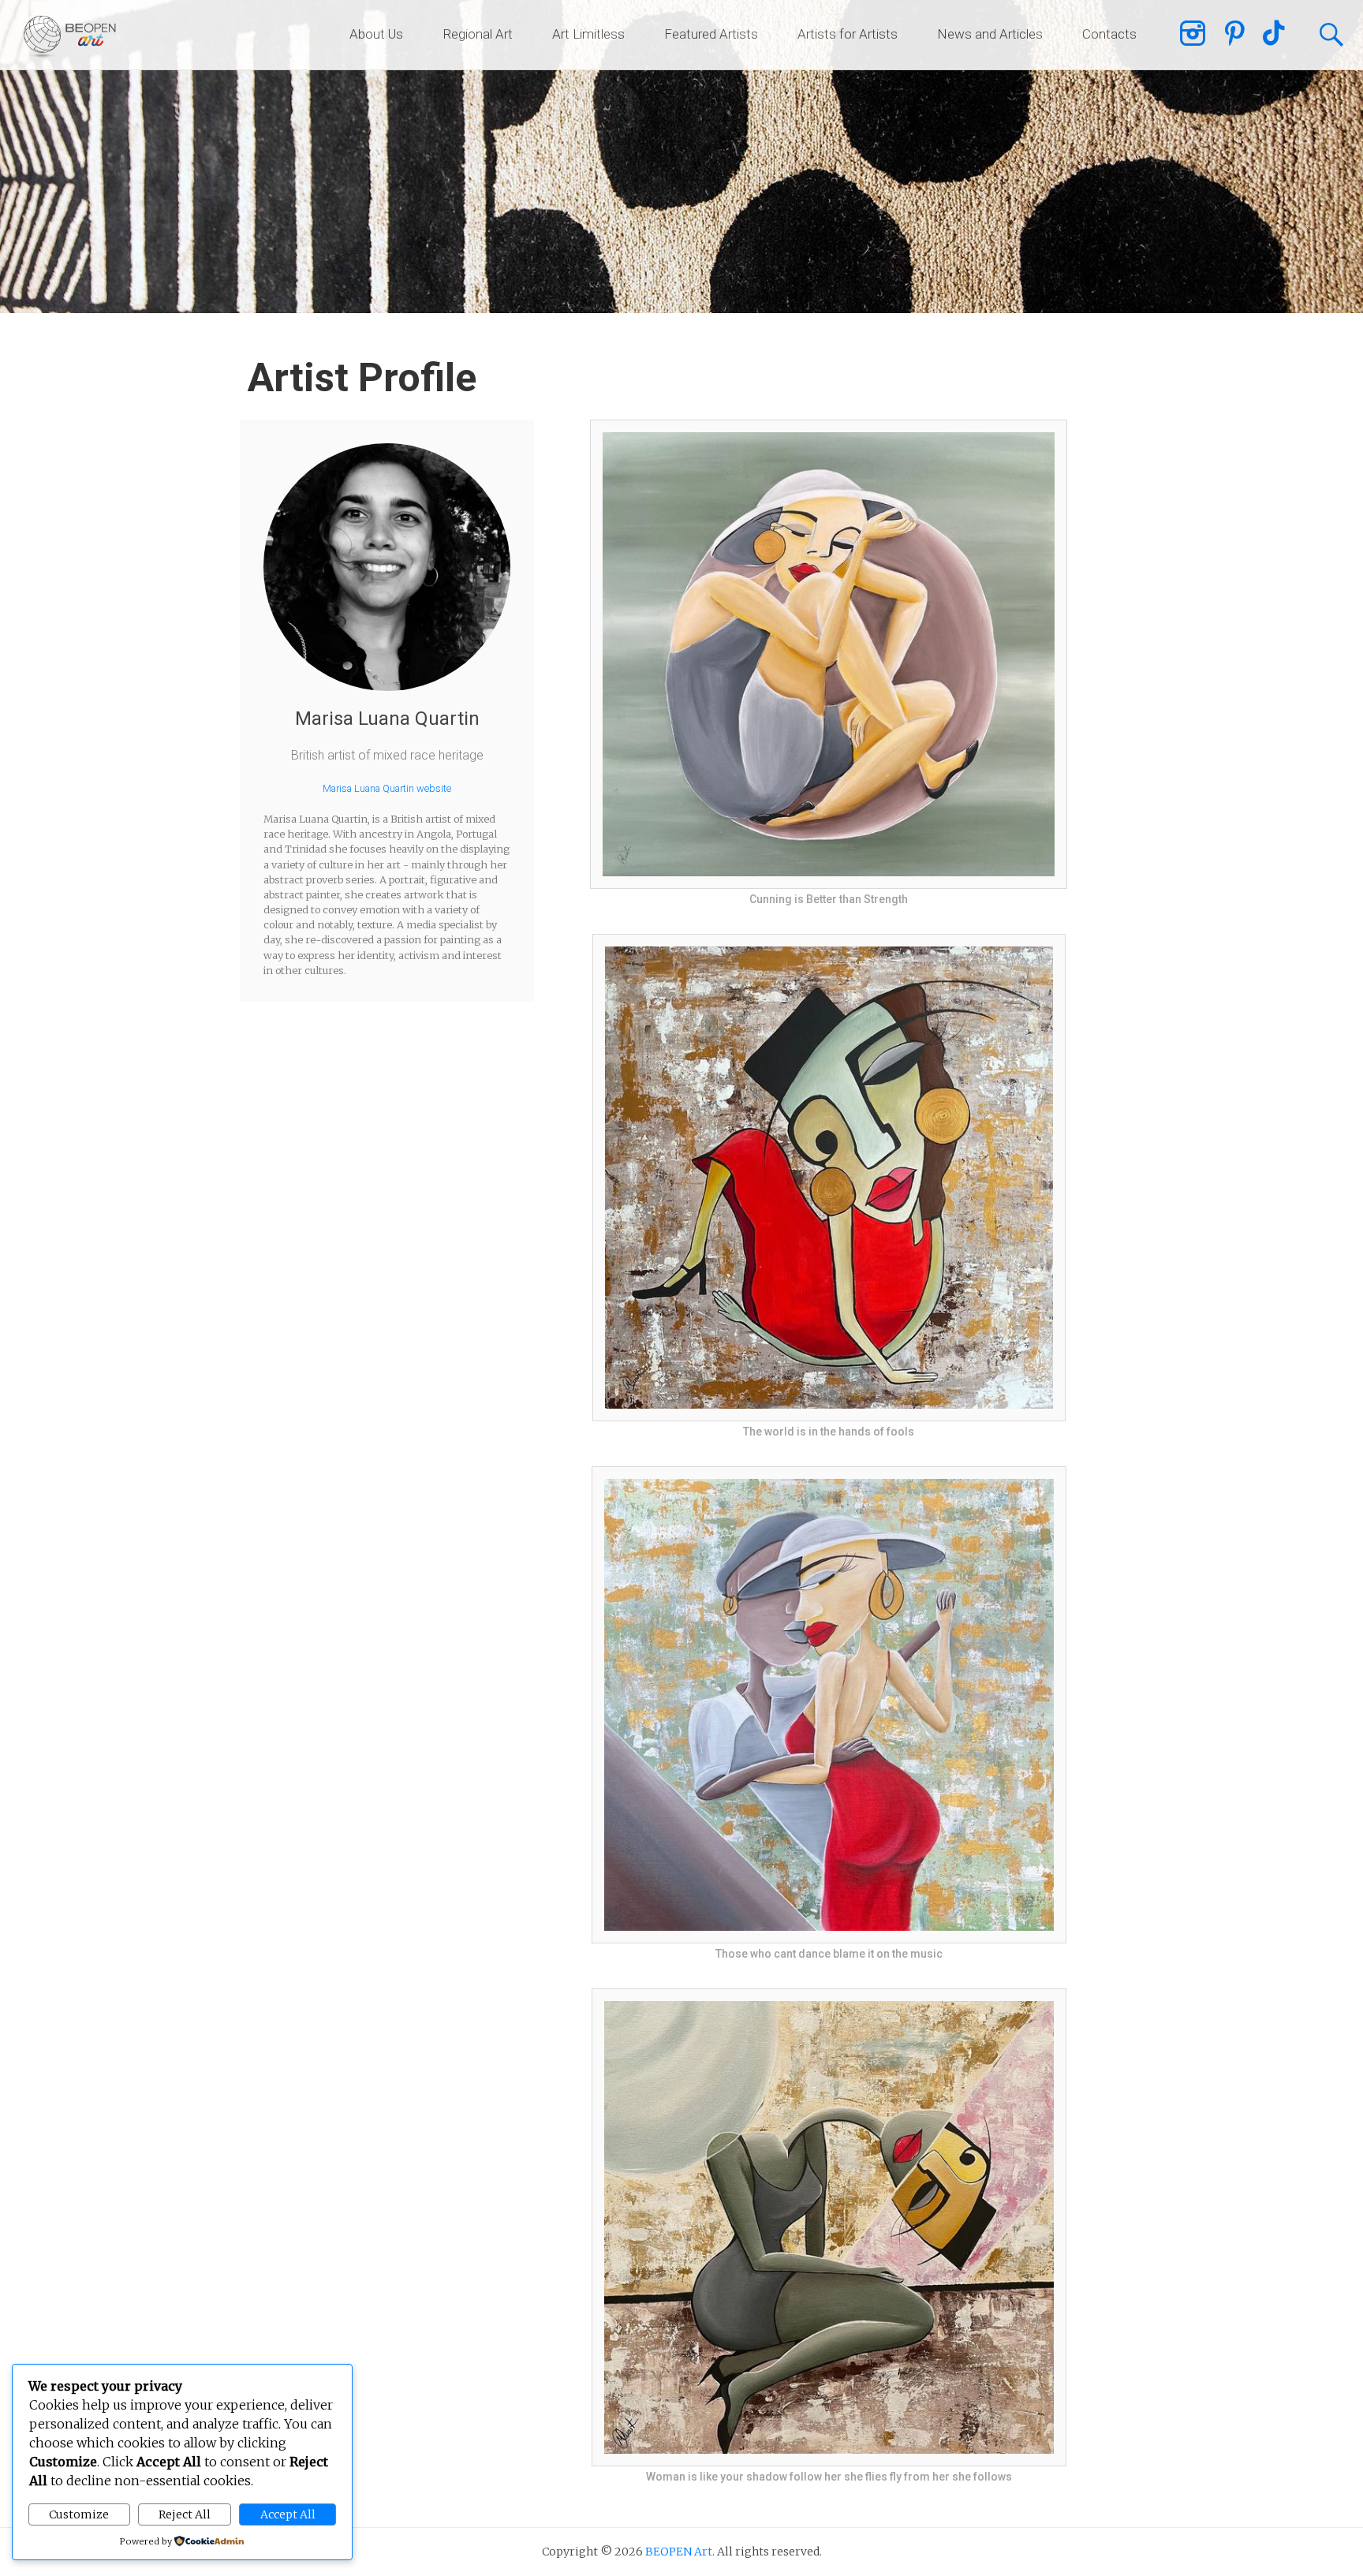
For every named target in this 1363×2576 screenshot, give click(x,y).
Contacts (1109, 34)
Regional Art (478, 34)
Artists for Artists (848, 34)
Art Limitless (588, 34)
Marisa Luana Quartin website (387, 788)
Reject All (185, 2514)
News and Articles (990, 34)
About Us (376, 34)
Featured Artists (711, 34)
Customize (79, 2514)
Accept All (288, 2514)
